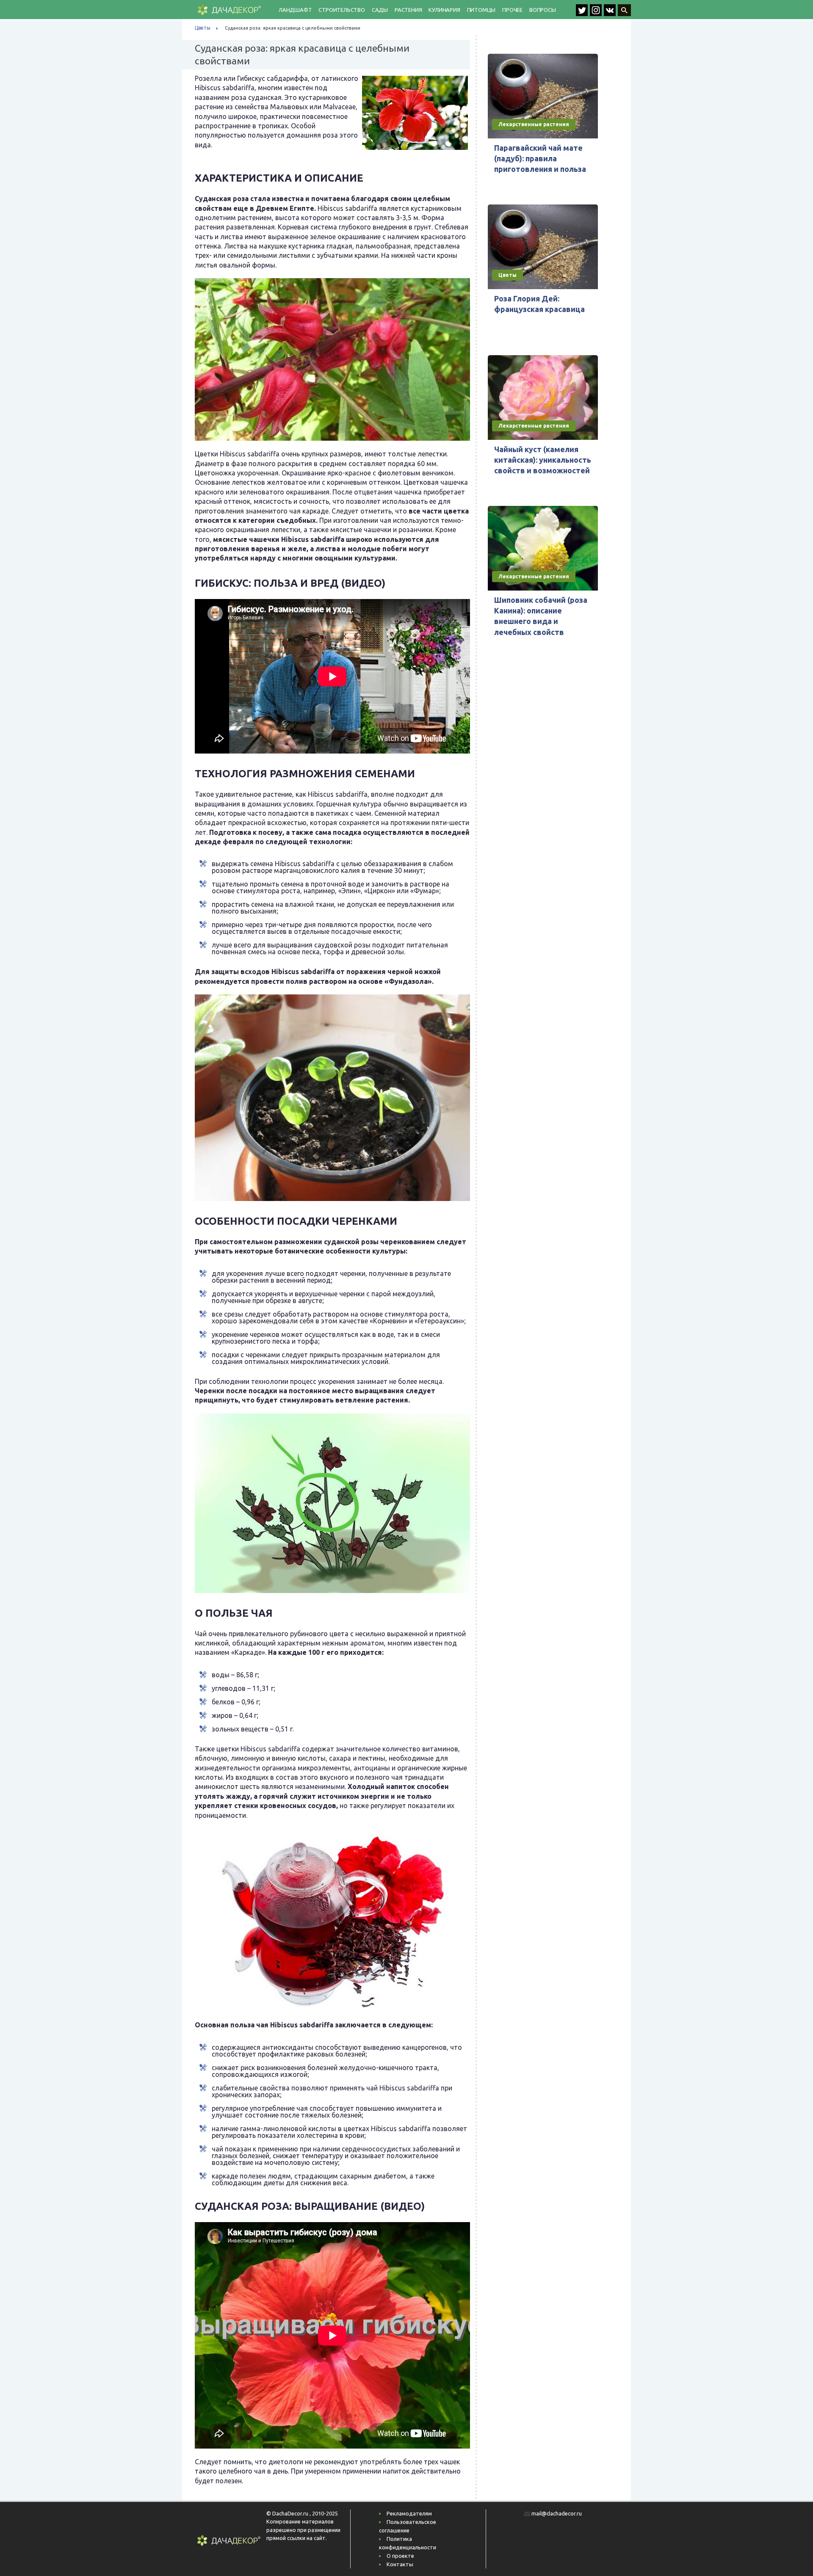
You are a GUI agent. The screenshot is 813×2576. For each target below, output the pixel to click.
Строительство (342, 10)
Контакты (400, 2564)
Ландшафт (295, 10)
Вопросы (543, 10)
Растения (408, 10)
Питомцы (481, 10)
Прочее (512, 10)
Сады (380, 10)
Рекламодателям (409, 2513)
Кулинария (444, 10)
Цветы (203, 28)
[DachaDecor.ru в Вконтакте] (611, 14)
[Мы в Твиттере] (583, 14)
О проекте (400, 2556)
